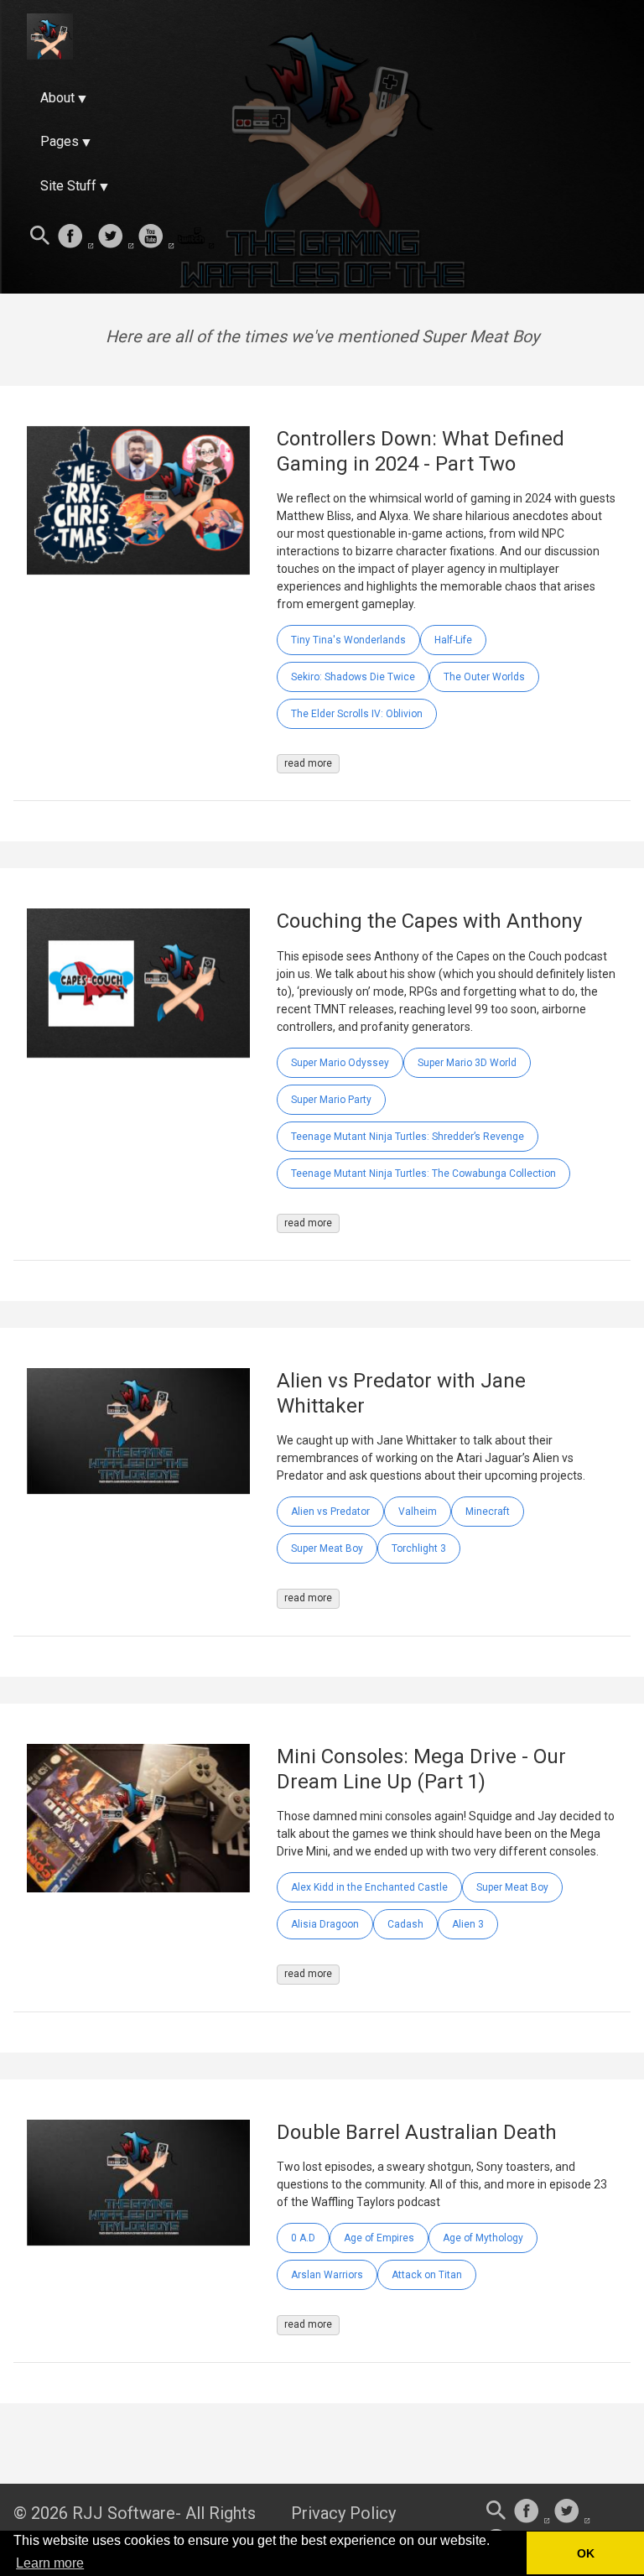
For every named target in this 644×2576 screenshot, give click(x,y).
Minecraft (488, 1512)
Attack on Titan (427, 2275)
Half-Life (453, 640)
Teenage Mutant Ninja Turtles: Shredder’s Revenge (408, 1137)
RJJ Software (124, 2513)
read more (308, 763)
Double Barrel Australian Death (417, 2132)
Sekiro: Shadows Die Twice (353, 677)
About (57, 98)
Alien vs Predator (330, 1512)
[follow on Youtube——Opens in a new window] (156, 237)
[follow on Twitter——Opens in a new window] (116, 237)
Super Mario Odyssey (340, 1063)
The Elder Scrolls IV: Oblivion (357, 714)
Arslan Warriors (327, 2275)
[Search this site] (40, 237)
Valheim (418, 1512)
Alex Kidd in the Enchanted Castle (369, 1887)
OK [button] (586, 2553)
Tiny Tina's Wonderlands (348, 640)
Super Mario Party (331, 1100)
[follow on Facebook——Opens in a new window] (75, 237)
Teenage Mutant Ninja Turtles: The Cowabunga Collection (423, 1174)
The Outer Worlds (484, 677)
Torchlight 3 (419, 1548)
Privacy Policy (343, 2513)
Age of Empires (379, 2238)
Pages (60, 141)
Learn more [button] (50, 2563)
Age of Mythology (483, 2238)
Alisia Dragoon (325, 1924)
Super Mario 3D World (467, 1063)
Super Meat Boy (327, 1548)
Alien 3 (468, 1924)
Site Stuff (68, 186)
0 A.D (303, 2238)
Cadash (405, 1924)
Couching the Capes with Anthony (429, 921)
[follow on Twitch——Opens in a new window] (196, 237)
